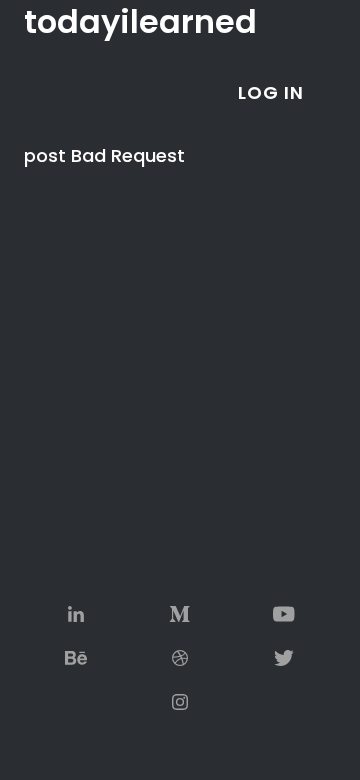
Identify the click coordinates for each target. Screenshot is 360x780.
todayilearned (140, 22)
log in (271, 92)
